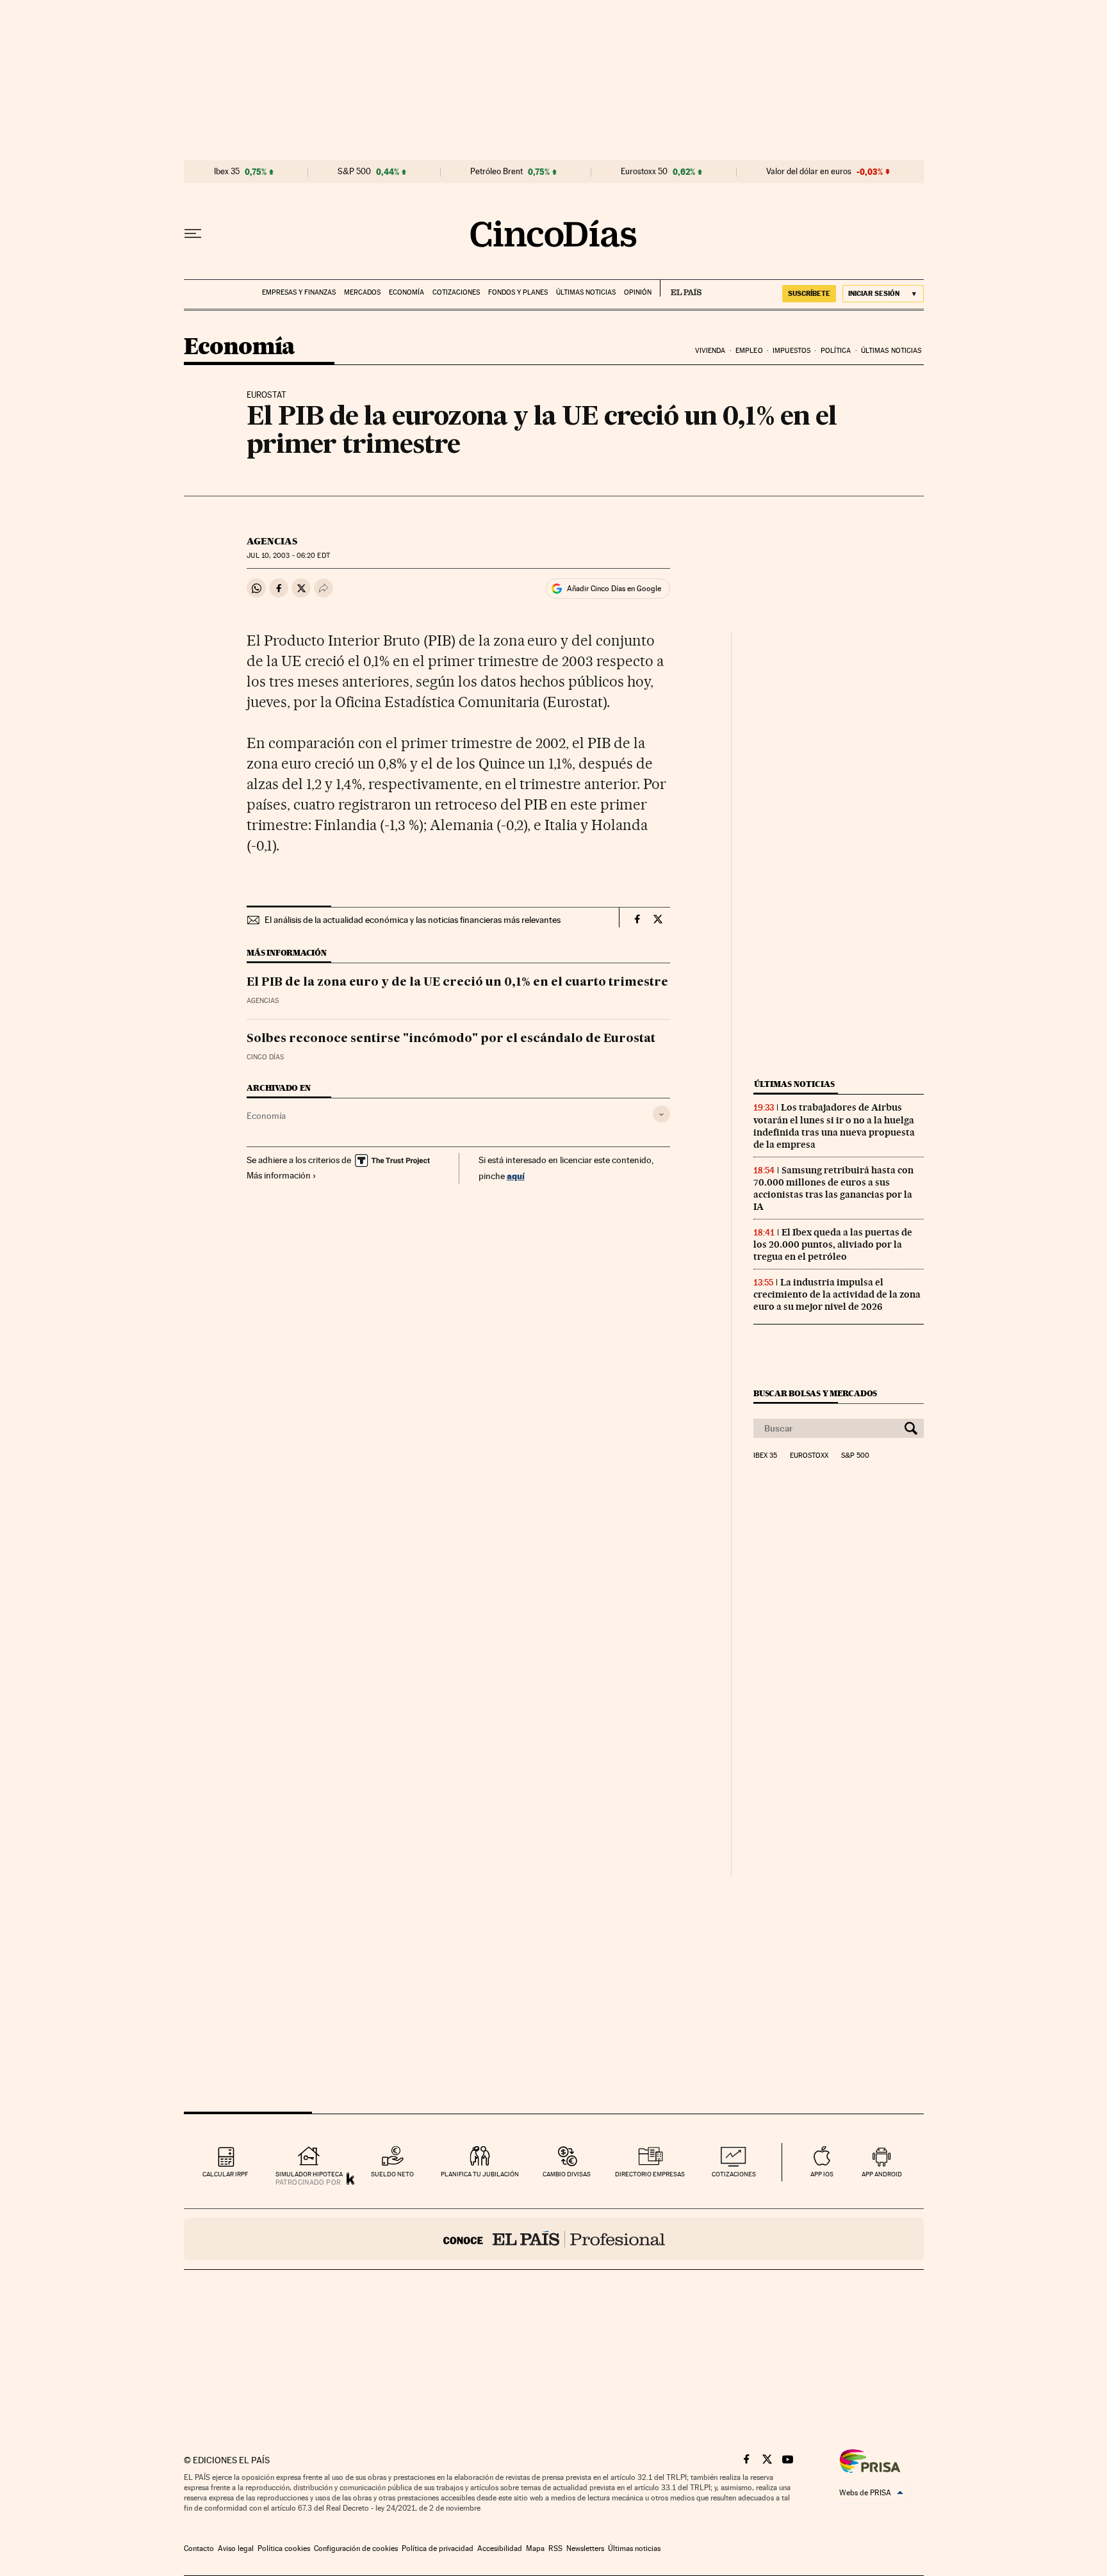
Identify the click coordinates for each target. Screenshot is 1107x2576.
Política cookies (284, 2548)
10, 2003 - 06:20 (288, 556)
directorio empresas (650, 2174)
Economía (406, 292)
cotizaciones (734, 2174)
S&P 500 (354, 172)
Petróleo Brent (496, 172)
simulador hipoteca (309, 2174)
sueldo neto (392, 2174)
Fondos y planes (518, 292)
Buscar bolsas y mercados (815, 1393)
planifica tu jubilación (480, 2174)
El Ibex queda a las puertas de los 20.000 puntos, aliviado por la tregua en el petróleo (833, 1244)
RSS (555, 2548)
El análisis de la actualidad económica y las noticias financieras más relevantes (413, 920)
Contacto (199, 2548)
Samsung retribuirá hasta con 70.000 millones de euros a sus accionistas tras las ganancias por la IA (833, 1188)
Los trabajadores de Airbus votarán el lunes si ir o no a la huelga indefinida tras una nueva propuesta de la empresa (834, 1126)
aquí (516, 1176)
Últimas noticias (586, 292)
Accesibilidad (500, 2548)
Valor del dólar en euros (809, 172)
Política (836, 351)
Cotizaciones (456, 292)
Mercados (362, 292)
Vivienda (710, 351)
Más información (279, 1175)
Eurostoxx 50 (644, 172)
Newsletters (585, 2548)
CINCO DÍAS (265, 1057)
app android (882, 2174)
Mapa (535, 2548)
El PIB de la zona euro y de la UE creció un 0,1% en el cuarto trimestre (457, 982)
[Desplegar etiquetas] (661, 1114)
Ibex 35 (227, 172)
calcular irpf (225, 2174)
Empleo (749, 351)
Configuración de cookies (356, 2548)
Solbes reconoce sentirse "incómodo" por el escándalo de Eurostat (451, 1039)
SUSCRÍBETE (809, 293)
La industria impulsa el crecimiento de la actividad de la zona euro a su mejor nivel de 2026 (837, 1294)
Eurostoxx (809, 1456)
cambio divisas (567, 2174)
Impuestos (791, 351)
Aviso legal (236, 2548)
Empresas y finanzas (299, 292)
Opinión (638, 292)
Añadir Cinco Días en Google (614, 589)
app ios (822, 2174)
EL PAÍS (681, 288)
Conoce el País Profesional (554, 2239)
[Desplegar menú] (193, 234)
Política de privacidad (438, 2548)
